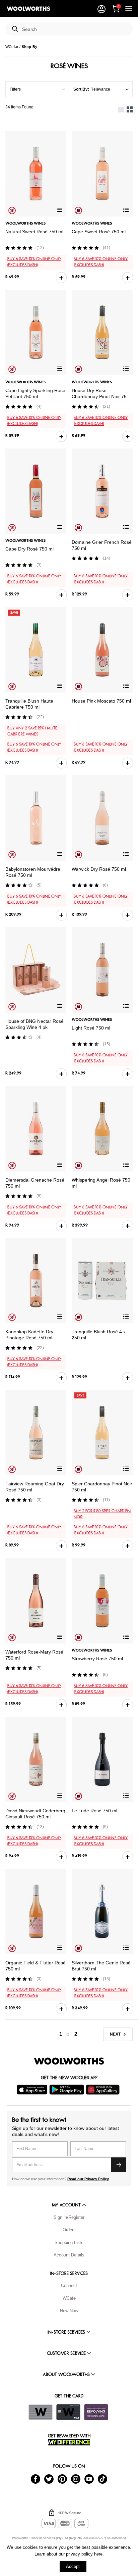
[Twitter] (49, 2478)
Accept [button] (73, 2566)
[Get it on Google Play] (67, 2090)
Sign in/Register (69, 2217)
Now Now (69, 2311)
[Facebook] (36, 2478)
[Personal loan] (96, 2412)
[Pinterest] (62, 2478)
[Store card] (41, 2412)
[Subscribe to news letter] (119, 2165)
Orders (69, 2230)
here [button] (98, 2554)
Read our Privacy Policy (88, 2179)
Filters (15, 89)
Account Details (69, 2255)
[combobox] (75, 29)
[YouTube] (89, 2478)
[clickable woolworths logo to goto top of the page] (69, 2061)
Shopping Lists (69, 2243)
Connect (69, 2285)
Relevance (100, 89)
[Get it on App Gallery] (103, 2090)
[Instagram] (76, 2478)
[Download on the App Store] (33, 2090)
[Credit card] (68, 2412)
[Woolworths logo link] (28, 9)
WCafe (69, 2298)
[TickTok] (102, 2478)
